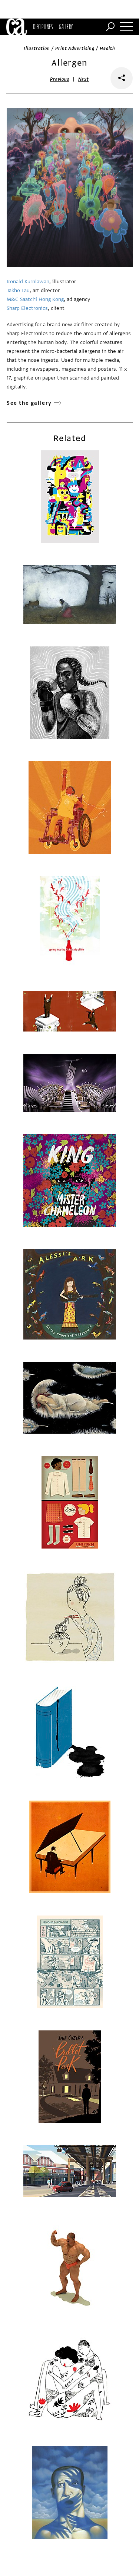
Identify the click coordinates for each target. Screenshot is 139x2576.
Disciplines (43, 27)
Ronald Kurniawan (28, 282)
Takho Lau (18, 290)
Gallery (66, 27)
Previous (60, 79)
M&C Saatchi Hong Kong (35, 299)
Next (84, 79)
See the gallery (29, 403)
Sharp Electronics (27, 308)
